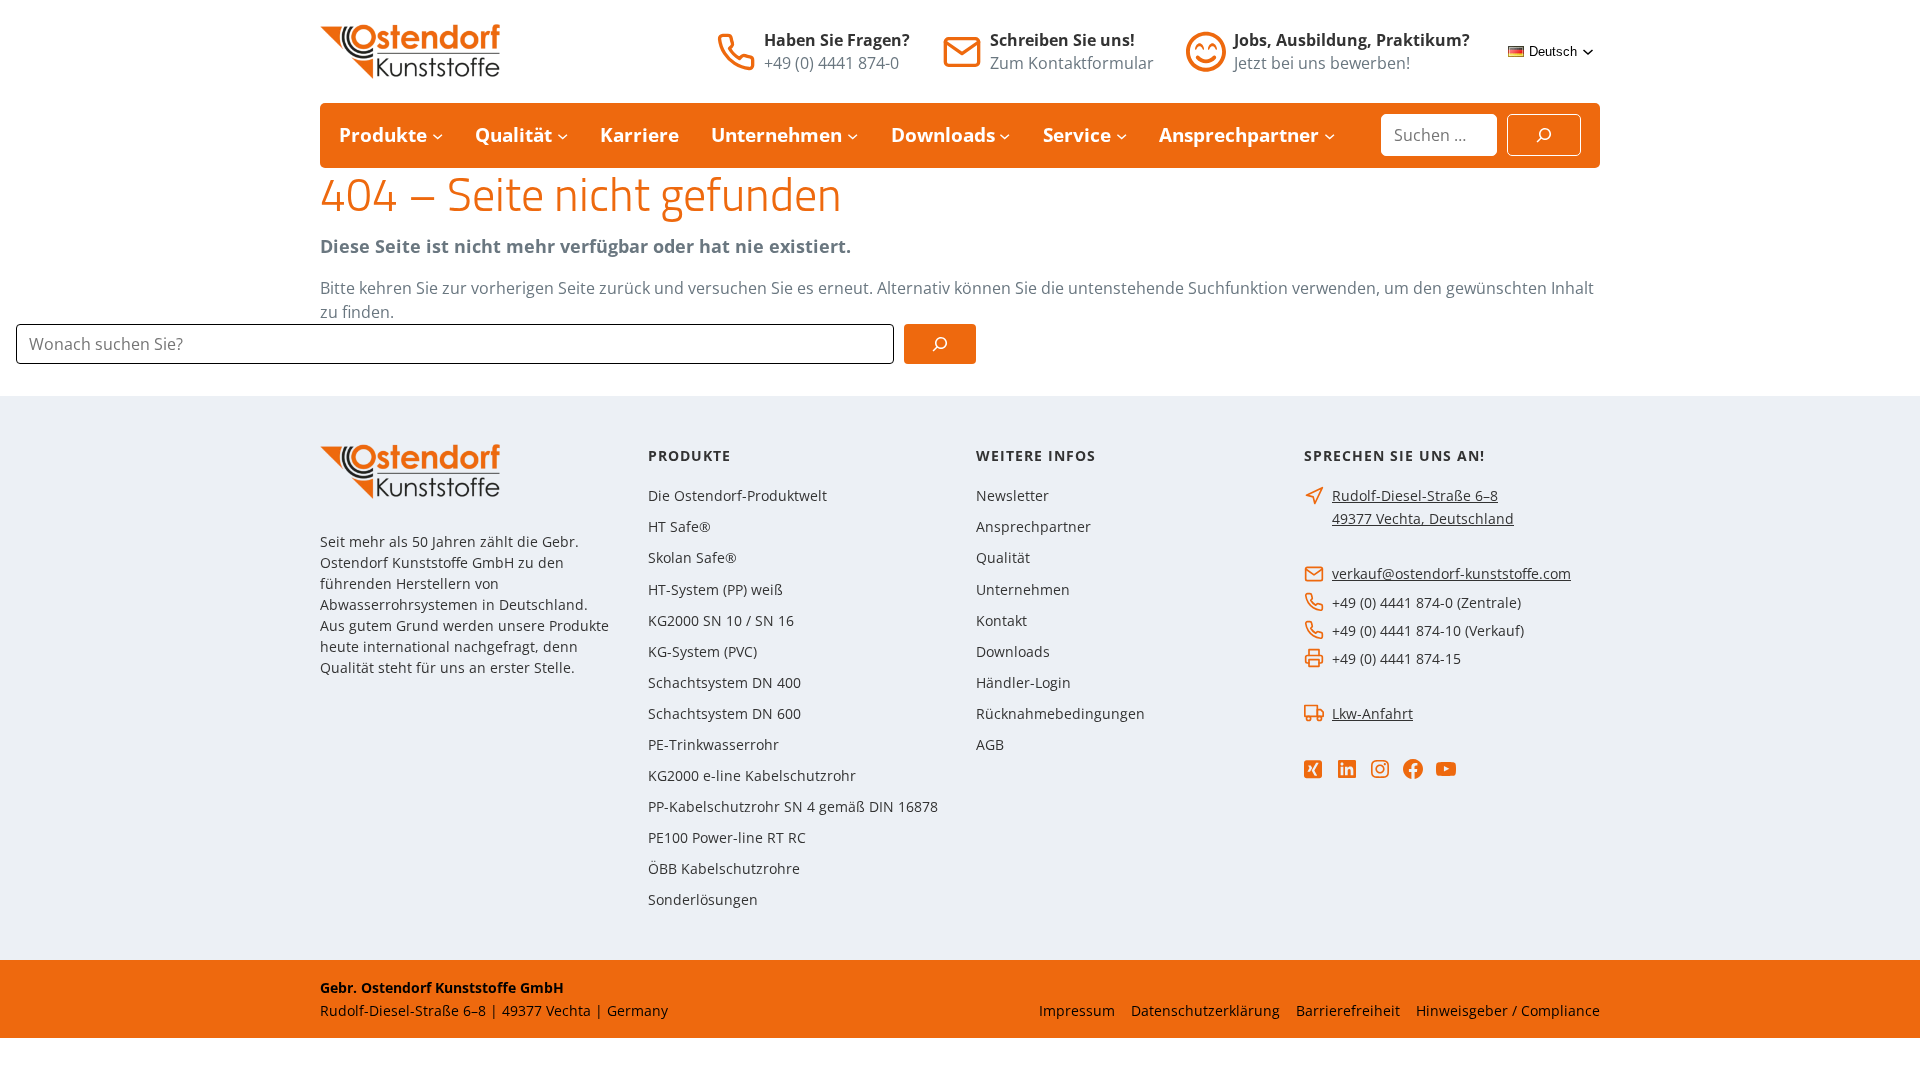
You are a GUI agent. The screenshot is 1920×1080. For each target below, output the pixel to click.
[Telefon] (736, 52)
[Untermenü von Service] (1121, 135)
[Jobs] (1206, 51)
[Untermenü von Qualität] (562, 135)
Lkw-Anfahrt (1372, 713)
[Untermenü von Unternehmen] (852, 135)
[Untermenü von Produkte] (437, 135)
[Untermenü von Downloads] (1004, 135)
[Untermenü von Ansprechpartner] (1329, 135)
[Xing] (1313, 769)
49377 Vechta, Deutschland (1423, 518)
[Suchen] (1544, 135)
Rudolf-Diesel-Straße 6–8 (1415, 495)
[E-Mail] (962, 52)
